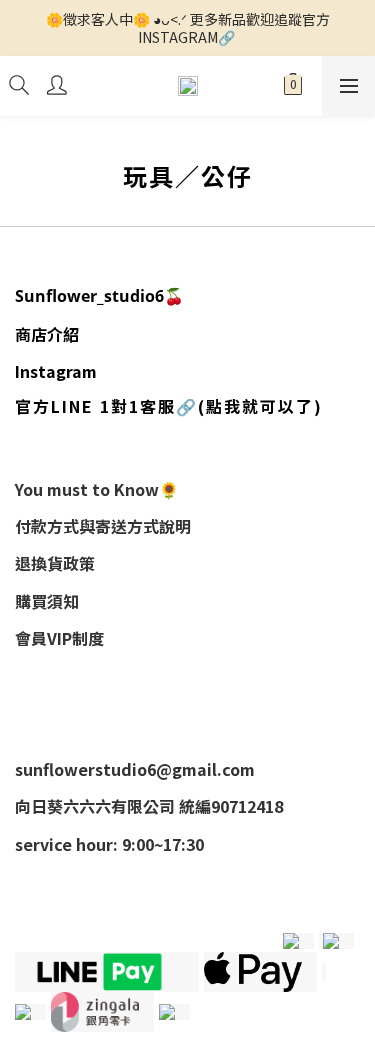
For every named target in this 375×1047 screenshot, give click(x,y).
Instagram (56, 371)
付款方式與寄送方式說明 (103, 526)
